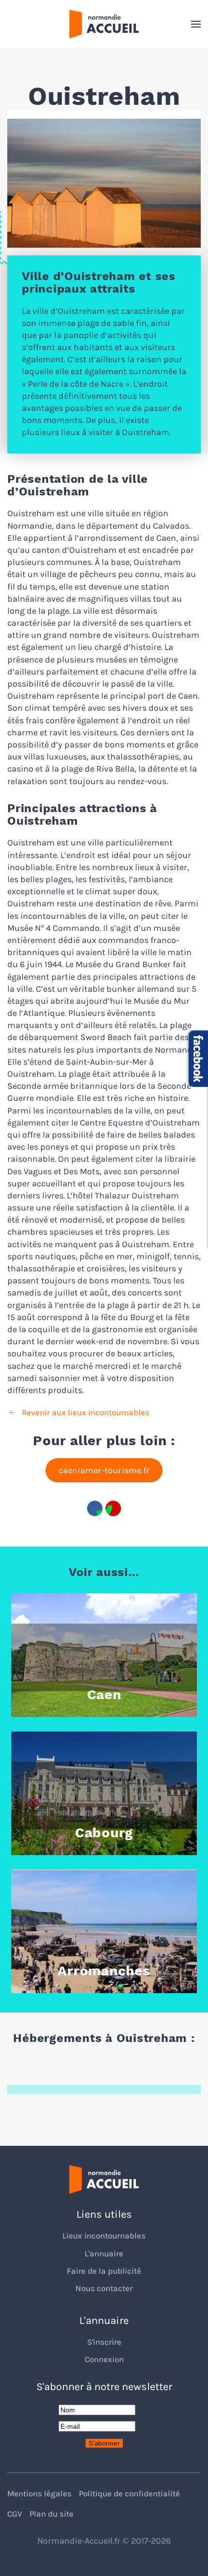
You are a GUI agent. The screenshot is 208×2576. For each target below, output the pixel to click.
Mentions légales (39, 2494)
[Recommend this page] (113, 1508)
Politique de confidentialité (129, 2494)
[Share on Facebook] (95, 1508)
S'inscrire (104, 2342)
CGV (15, 2514)
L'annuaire (104, 2254)
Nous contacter (104, 2288)
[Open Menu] (196, 24)
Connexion (104, 2359)
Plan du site (52, 2514)
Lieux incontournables (104, 2236)
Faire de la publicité (104, 2271)
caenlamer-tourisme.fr (104, 1470)
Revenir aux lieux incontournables (86, 1413)
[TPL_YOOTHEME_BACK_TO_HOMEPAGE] (104, 24)
